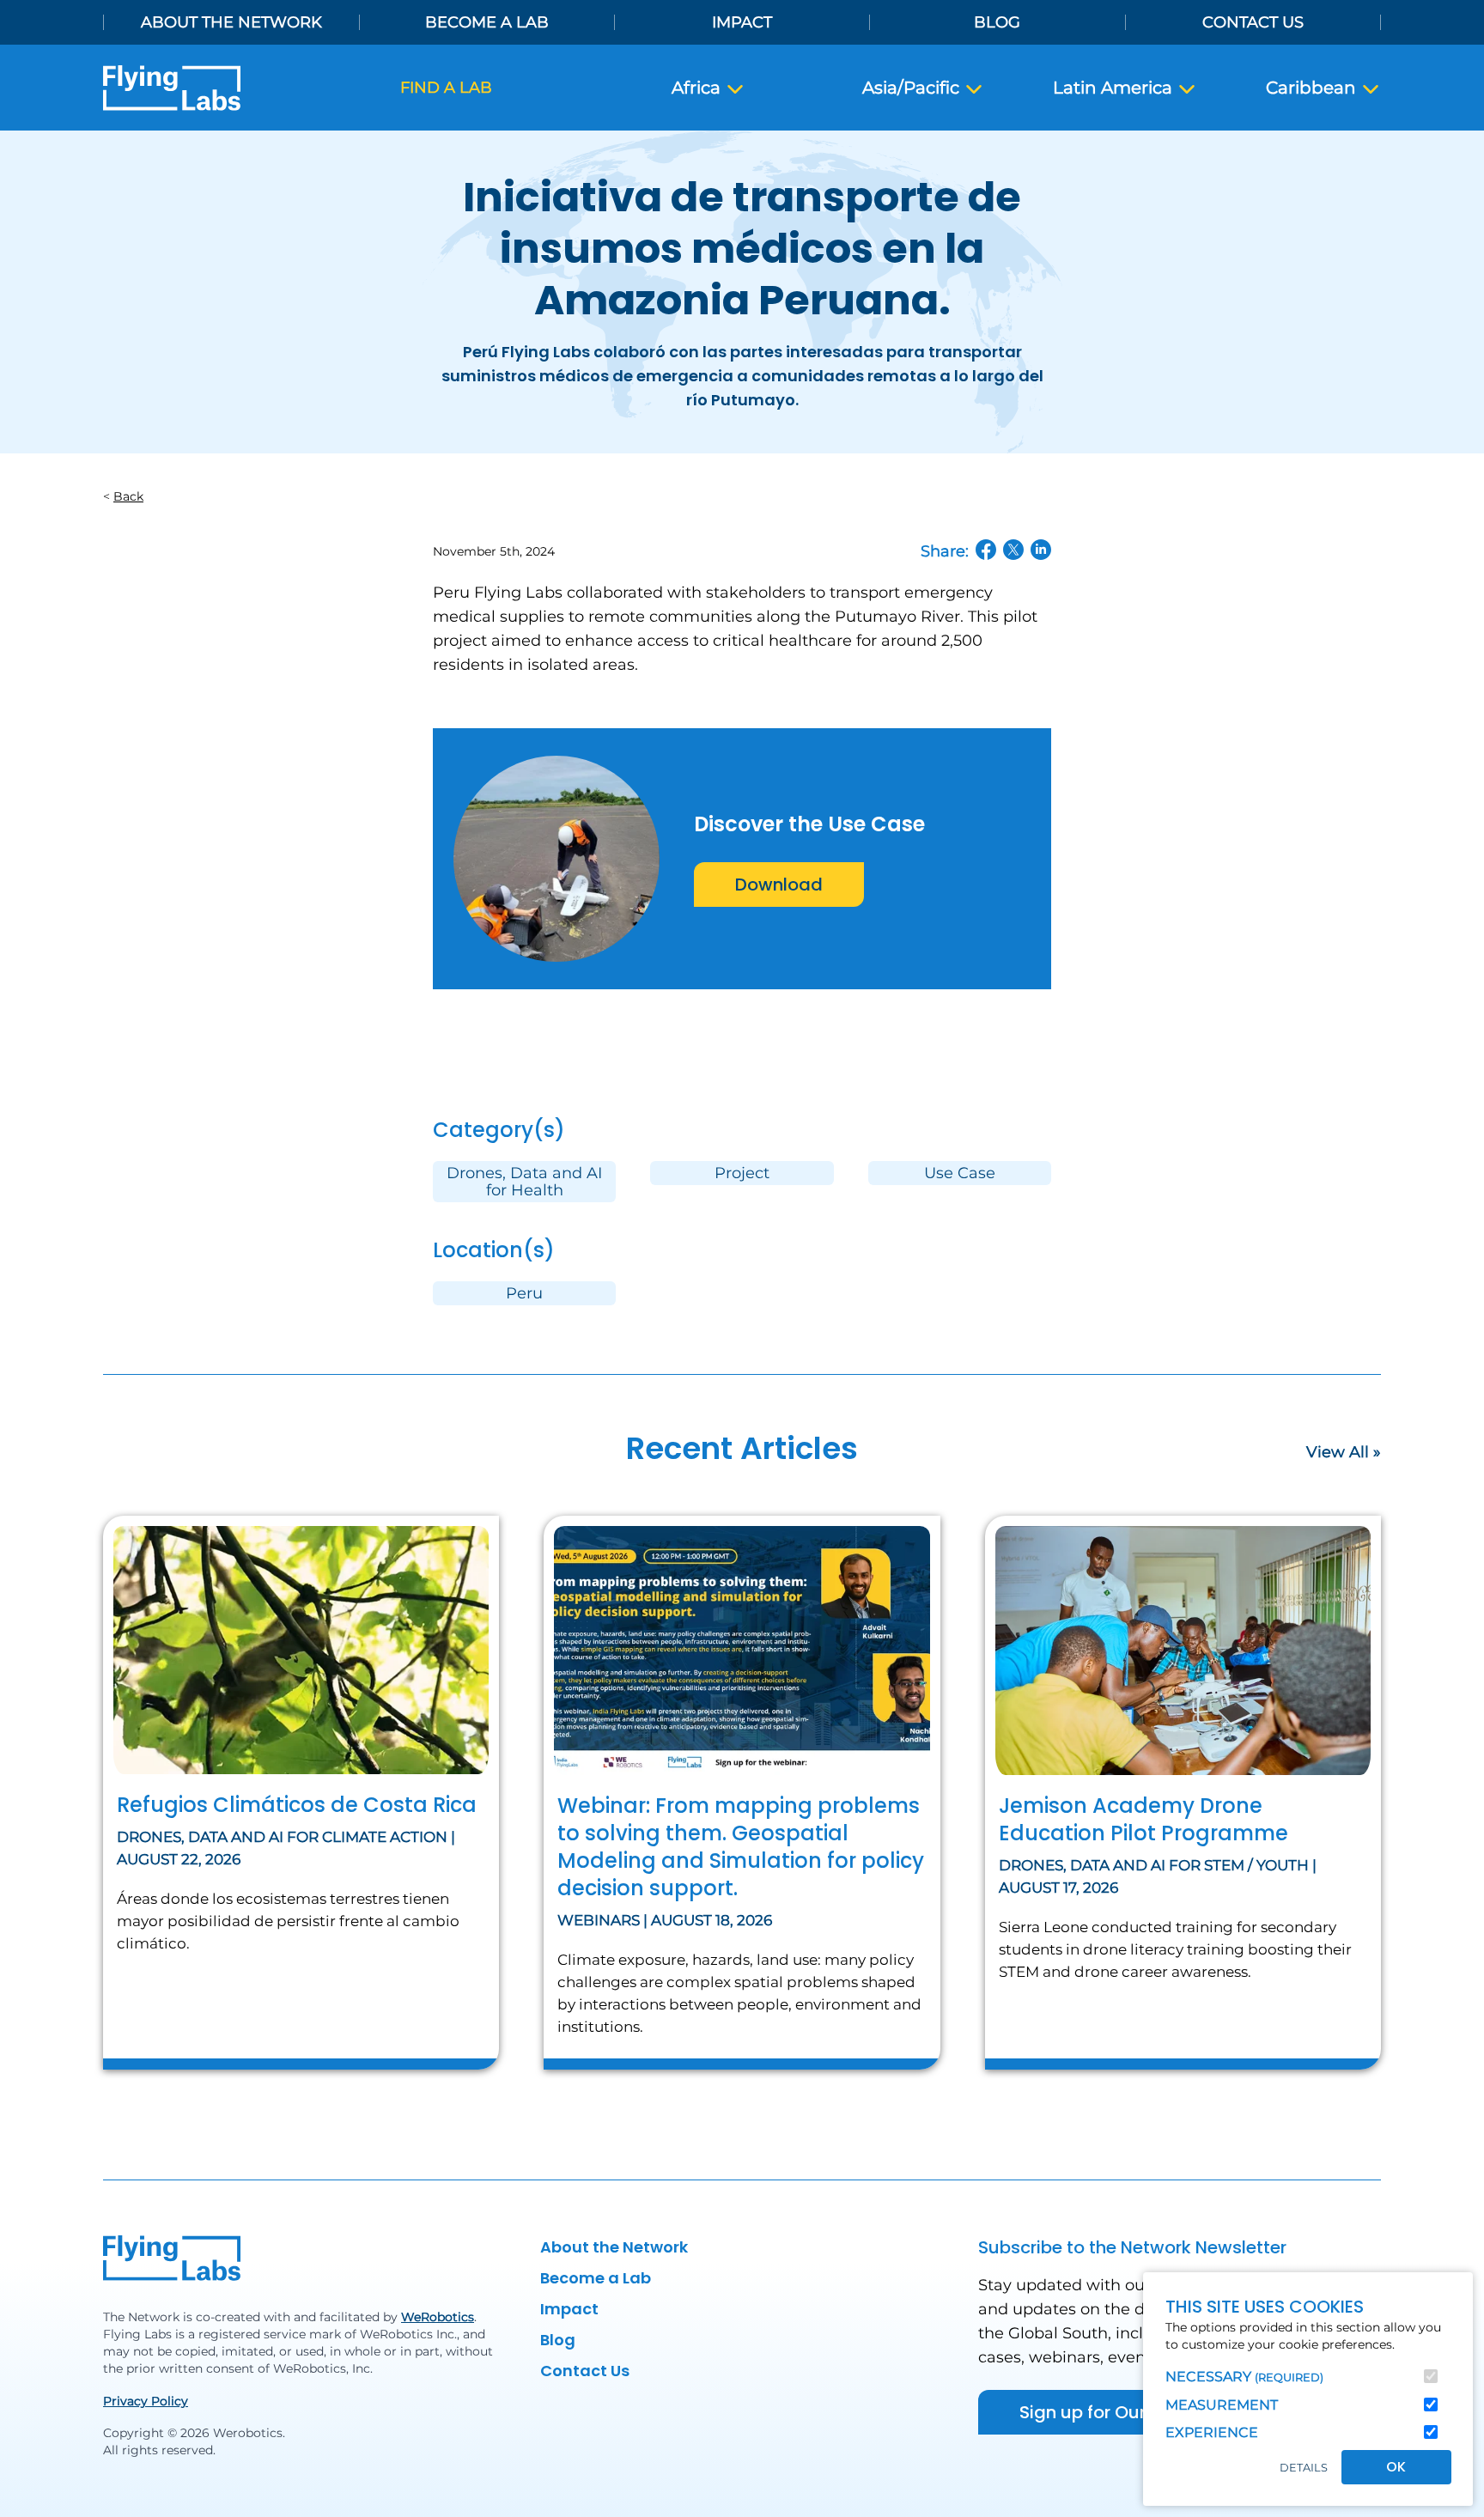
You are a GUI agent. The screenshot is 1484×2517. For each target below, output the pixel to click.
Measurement (1222, 2405)
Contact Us (1253, 22)
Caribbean (1313, 88)
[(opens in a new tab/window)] (986, 550)
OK (1396, 2467)
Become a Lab (487, 22)
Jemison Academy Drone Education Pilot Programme (1143, 1819)
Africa (698, 88)
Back (128, 496)
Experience (1212, 2432)
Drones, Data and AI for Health (524, 1182)
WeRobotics (438, 2317)
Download (779, 885)
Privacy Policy (146, 2401)
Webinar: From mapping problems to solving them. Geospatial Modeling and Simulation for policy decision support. (741, 1847)
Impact (742, 22)
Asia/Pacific (913, 88)
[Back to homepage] (172, 88)
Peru (524, 1293)
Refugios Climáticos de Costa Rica (297, 1805)
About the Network (231, 22)
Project (742, 1173)
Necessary (1244, 2377)
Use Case (960, 1173)
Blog (997, 22)
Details (1304, 2468)
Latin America (1115, 88)
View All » (1344, 1452)
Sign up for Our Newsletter (1130, 2412)
